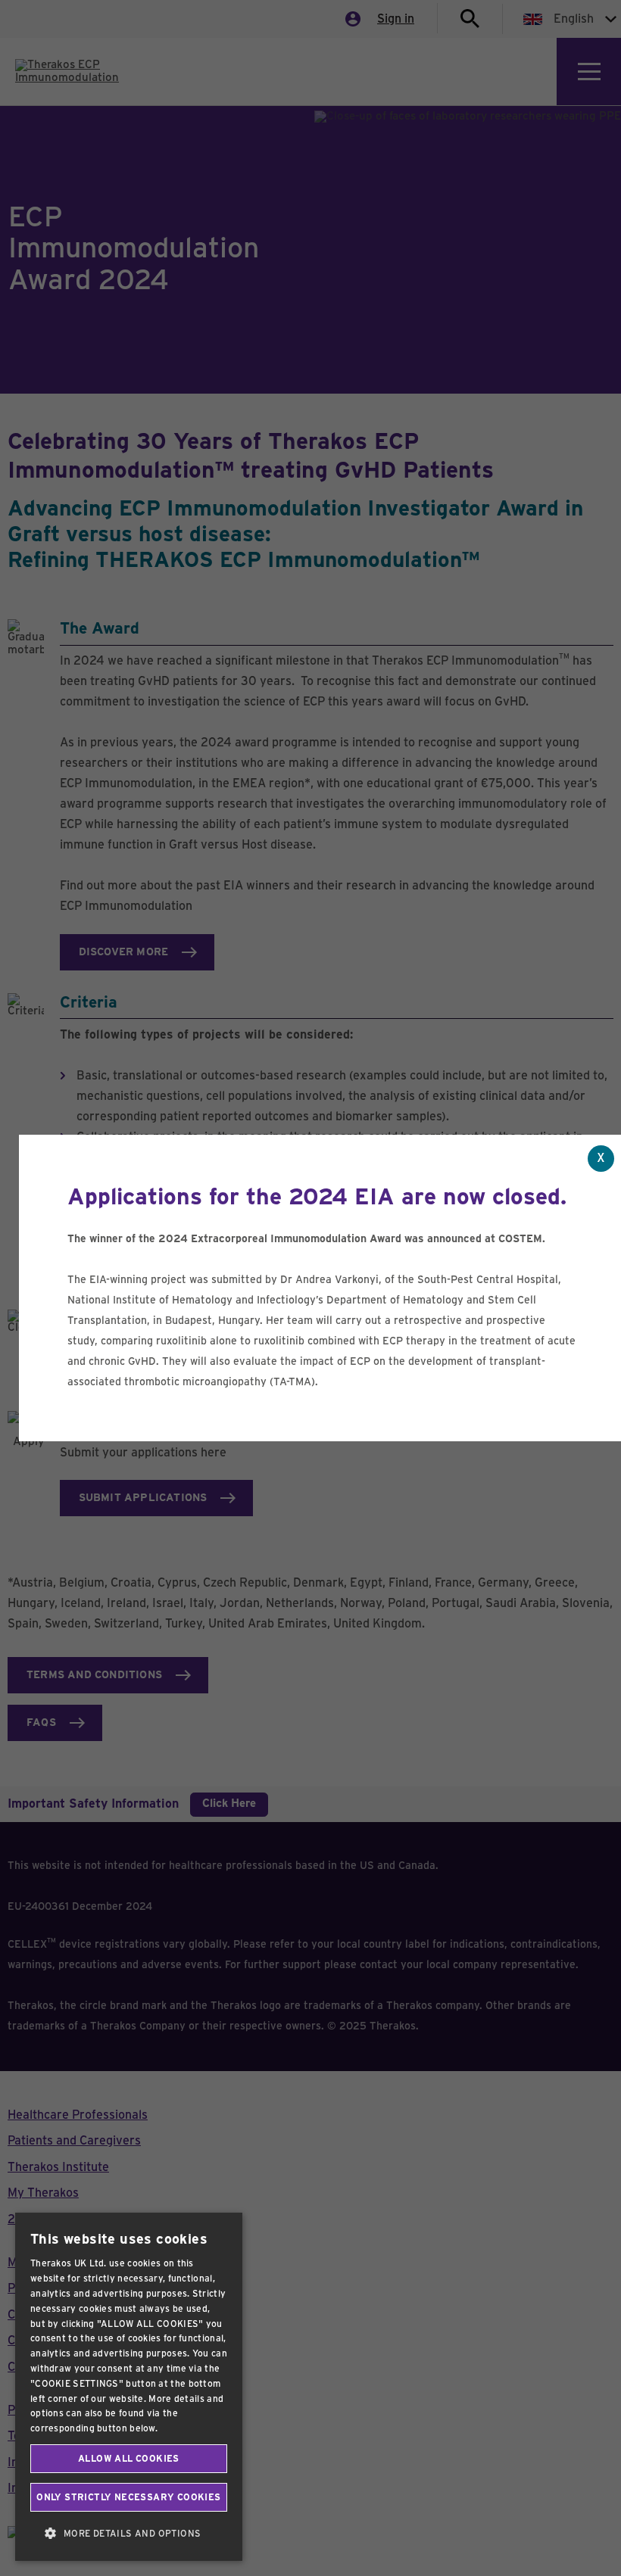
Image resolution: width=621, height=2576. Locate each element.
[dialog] (129, 2387)
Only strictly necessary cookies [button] (128, 2497)
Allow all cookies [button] (129, 2459)
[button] (129, 2534)
